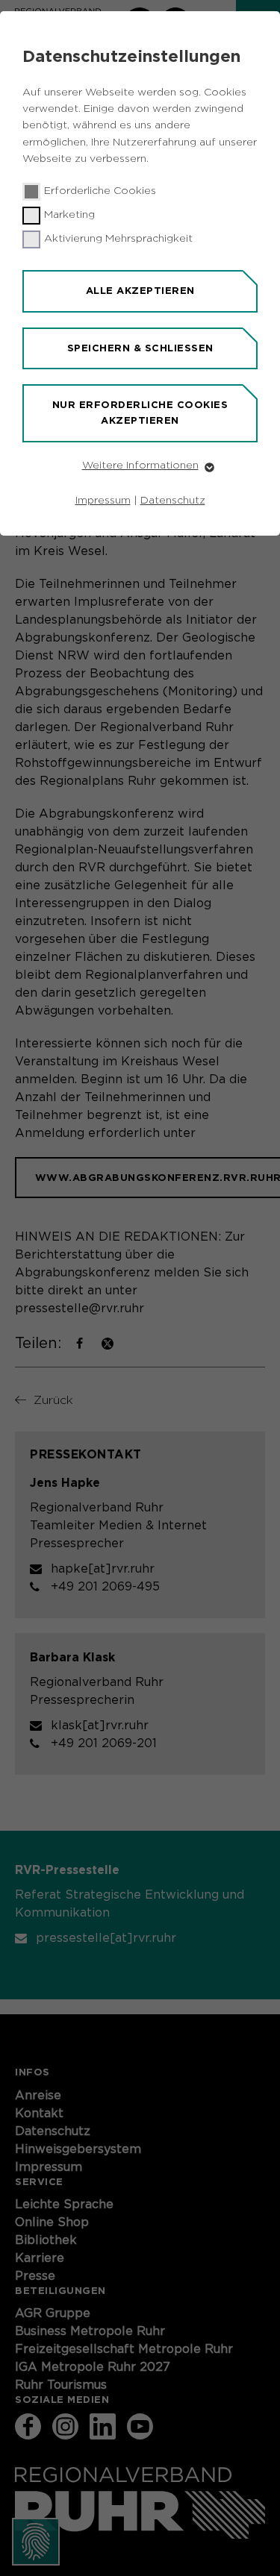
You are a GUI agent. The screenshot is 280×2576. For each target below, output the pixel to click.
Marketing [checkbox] (69, 215)
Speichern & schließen (140, 348)
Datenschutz (173, 501)
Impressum (103, 501)
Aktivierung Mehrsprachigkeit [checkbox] (118, 239)
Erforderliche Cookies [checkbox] (100, 191)
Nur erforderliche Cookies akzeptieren (140, 413)
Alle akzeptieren (140, 291)
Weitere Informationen (140, 466)
